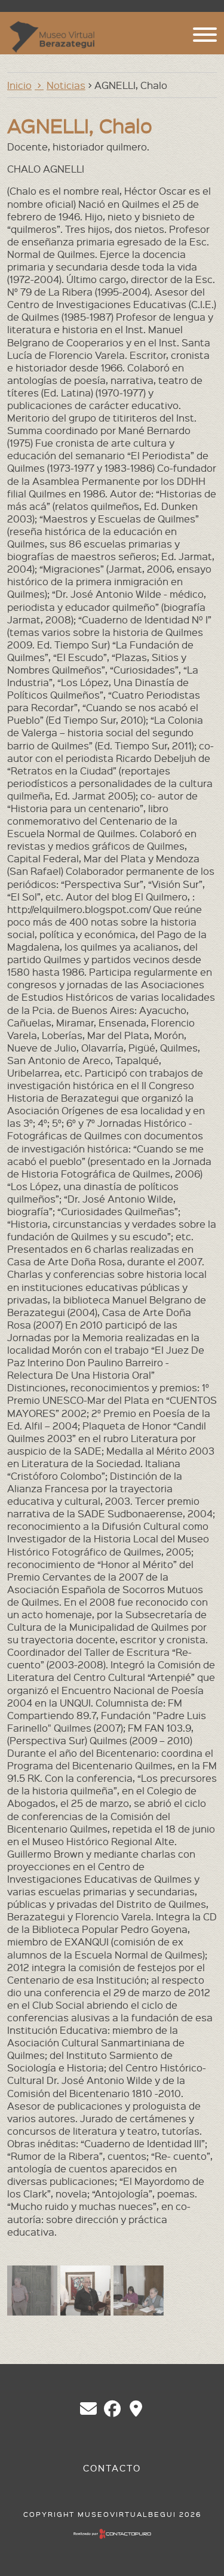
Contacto (112, 2468)
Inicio (19, 85)
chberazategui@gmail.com (88, 2409)
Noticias (66, 85)
